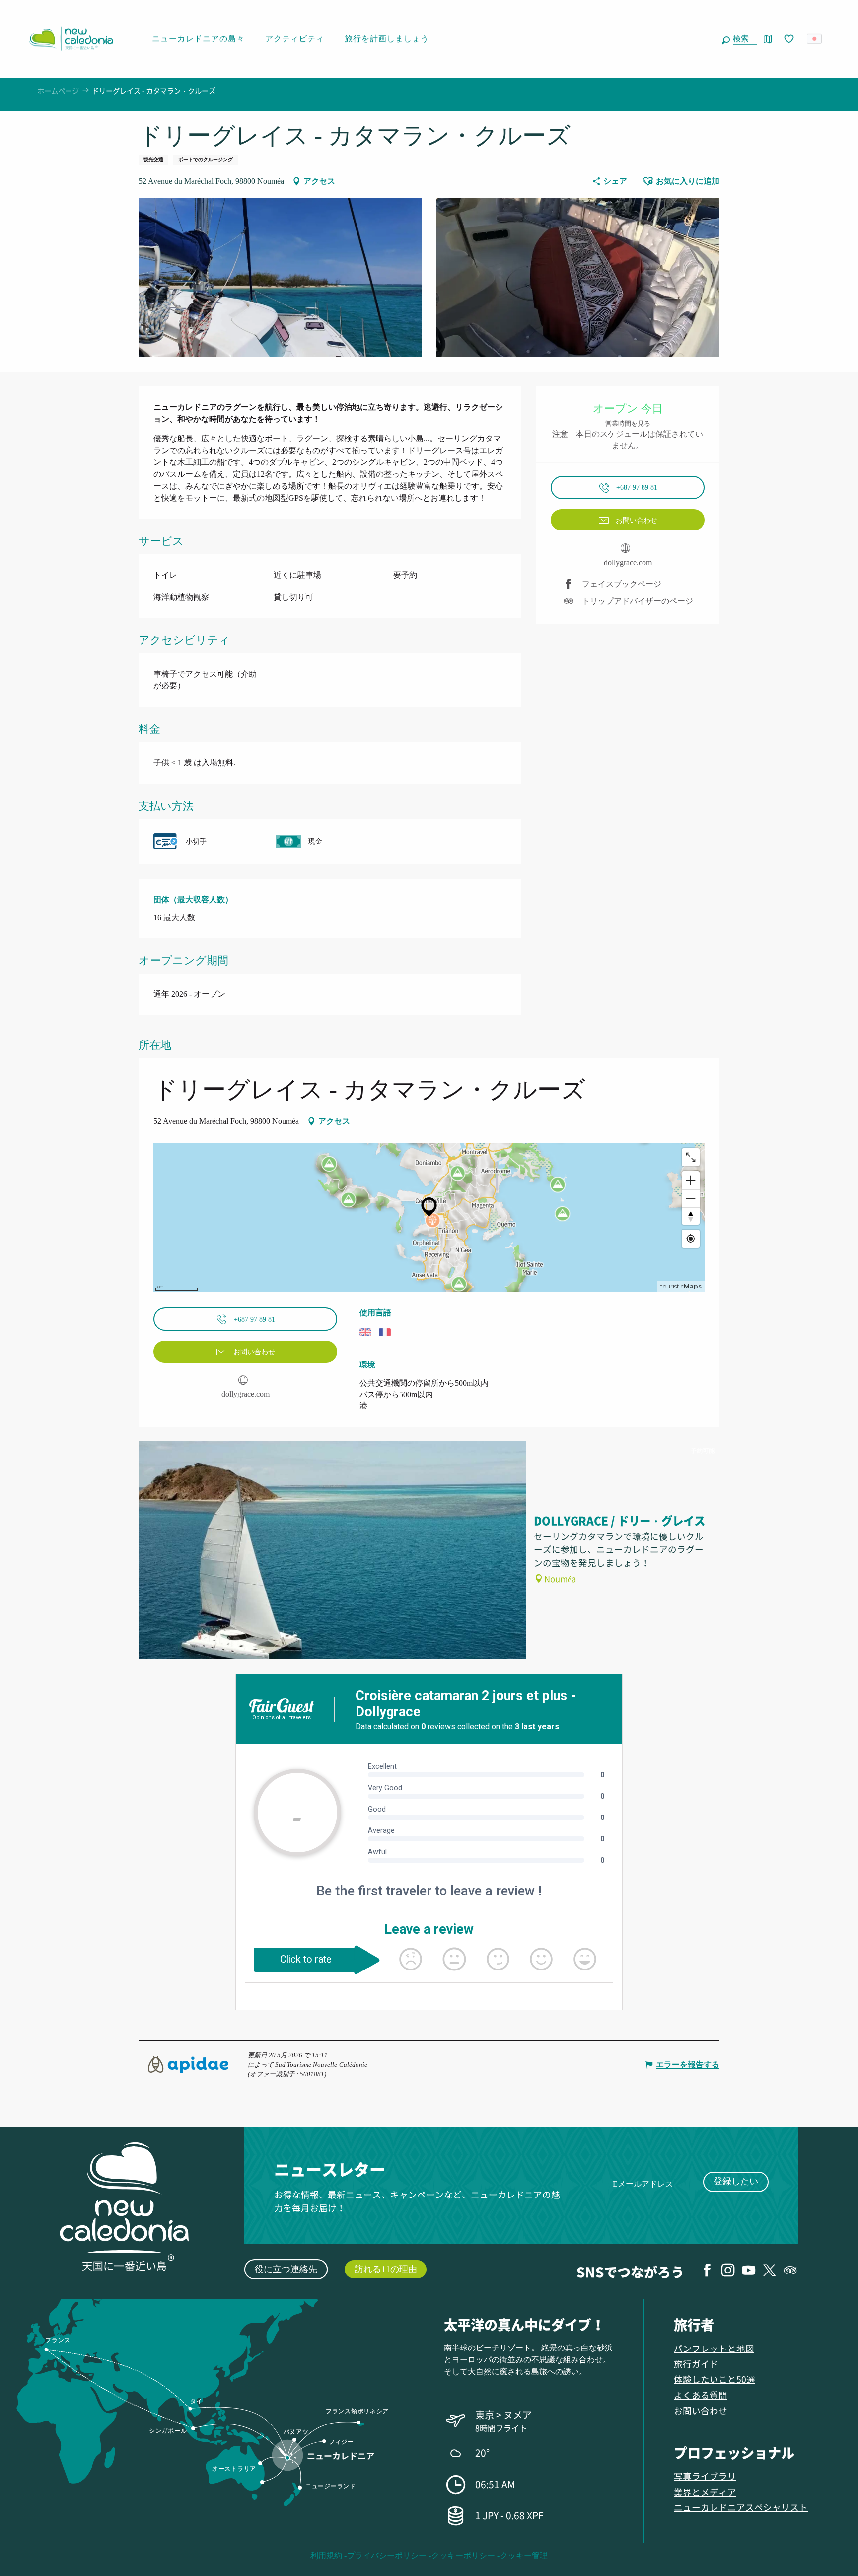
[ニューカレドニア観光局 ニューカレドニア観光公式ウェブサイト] (71, 39)
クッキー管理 (524, 2555)
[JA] (815, 39)
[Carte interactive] (768, 39)
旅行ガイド (696, 2364)
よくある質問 (701, 2395)
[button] (743, 39)
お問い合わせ (701, 2410)
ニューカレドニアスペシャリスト (741, 2507)
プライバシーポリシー (387, 2555)
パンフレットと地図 (714, 2348)
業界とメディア (705, 2492)
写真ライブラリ (705, 2476)
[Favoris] (790, 39)
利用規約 (326, 2555)
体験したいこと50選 (715, 2379)
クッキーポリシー (463, 2555)
